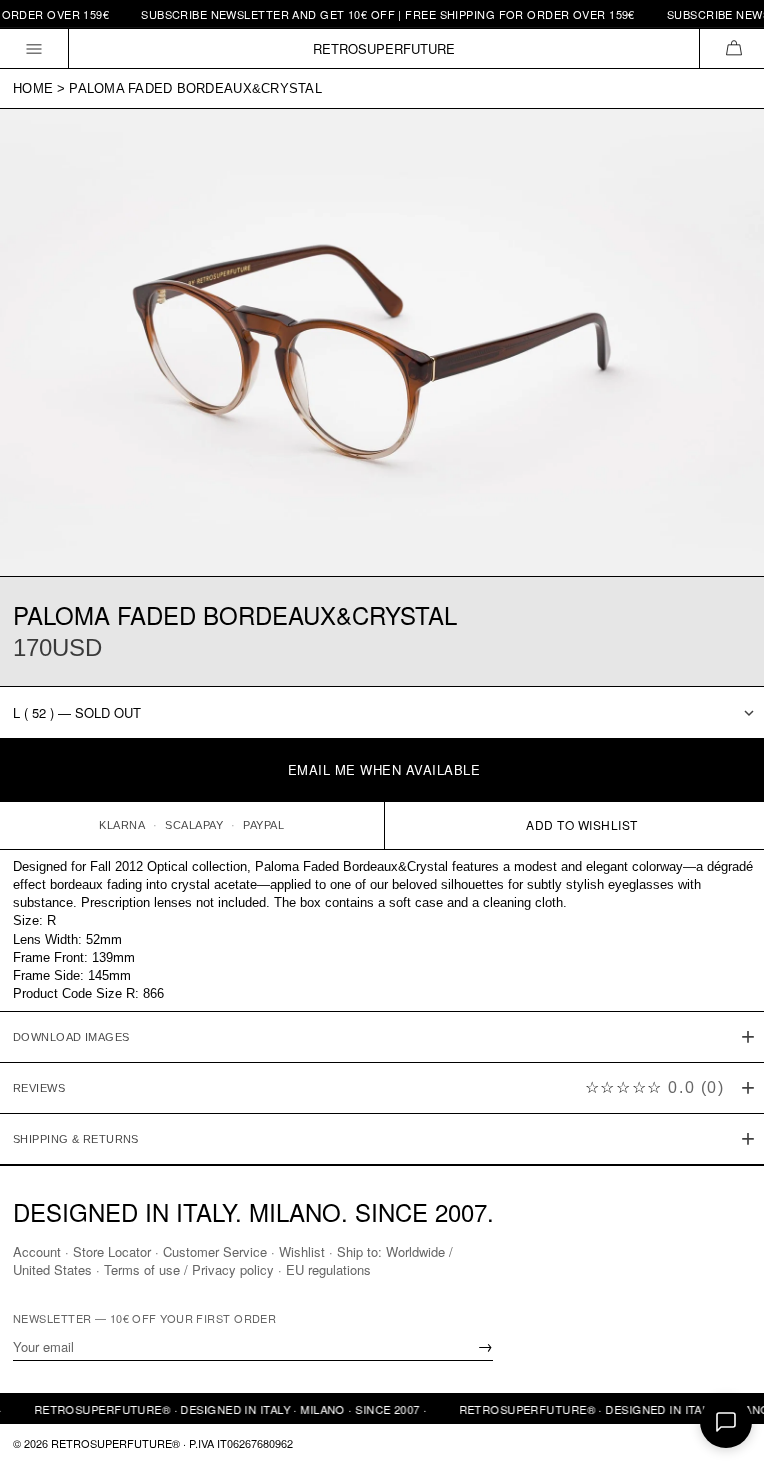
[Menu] (34, 48)
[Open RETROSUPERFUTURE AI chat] (726, 1422)
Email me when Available (384, 769)
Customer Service (215, 1251)
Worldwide (415, 1251)
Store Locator (112, 1251)
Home (33, 88)
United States (52, 1269)
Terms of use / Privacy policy (189, 1269)
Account (37, 1251)
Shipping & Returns (76, 1130)
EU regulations (328, 1269)
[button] (733, 48)
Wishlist (302, 1251)
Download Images (71, 1028)
